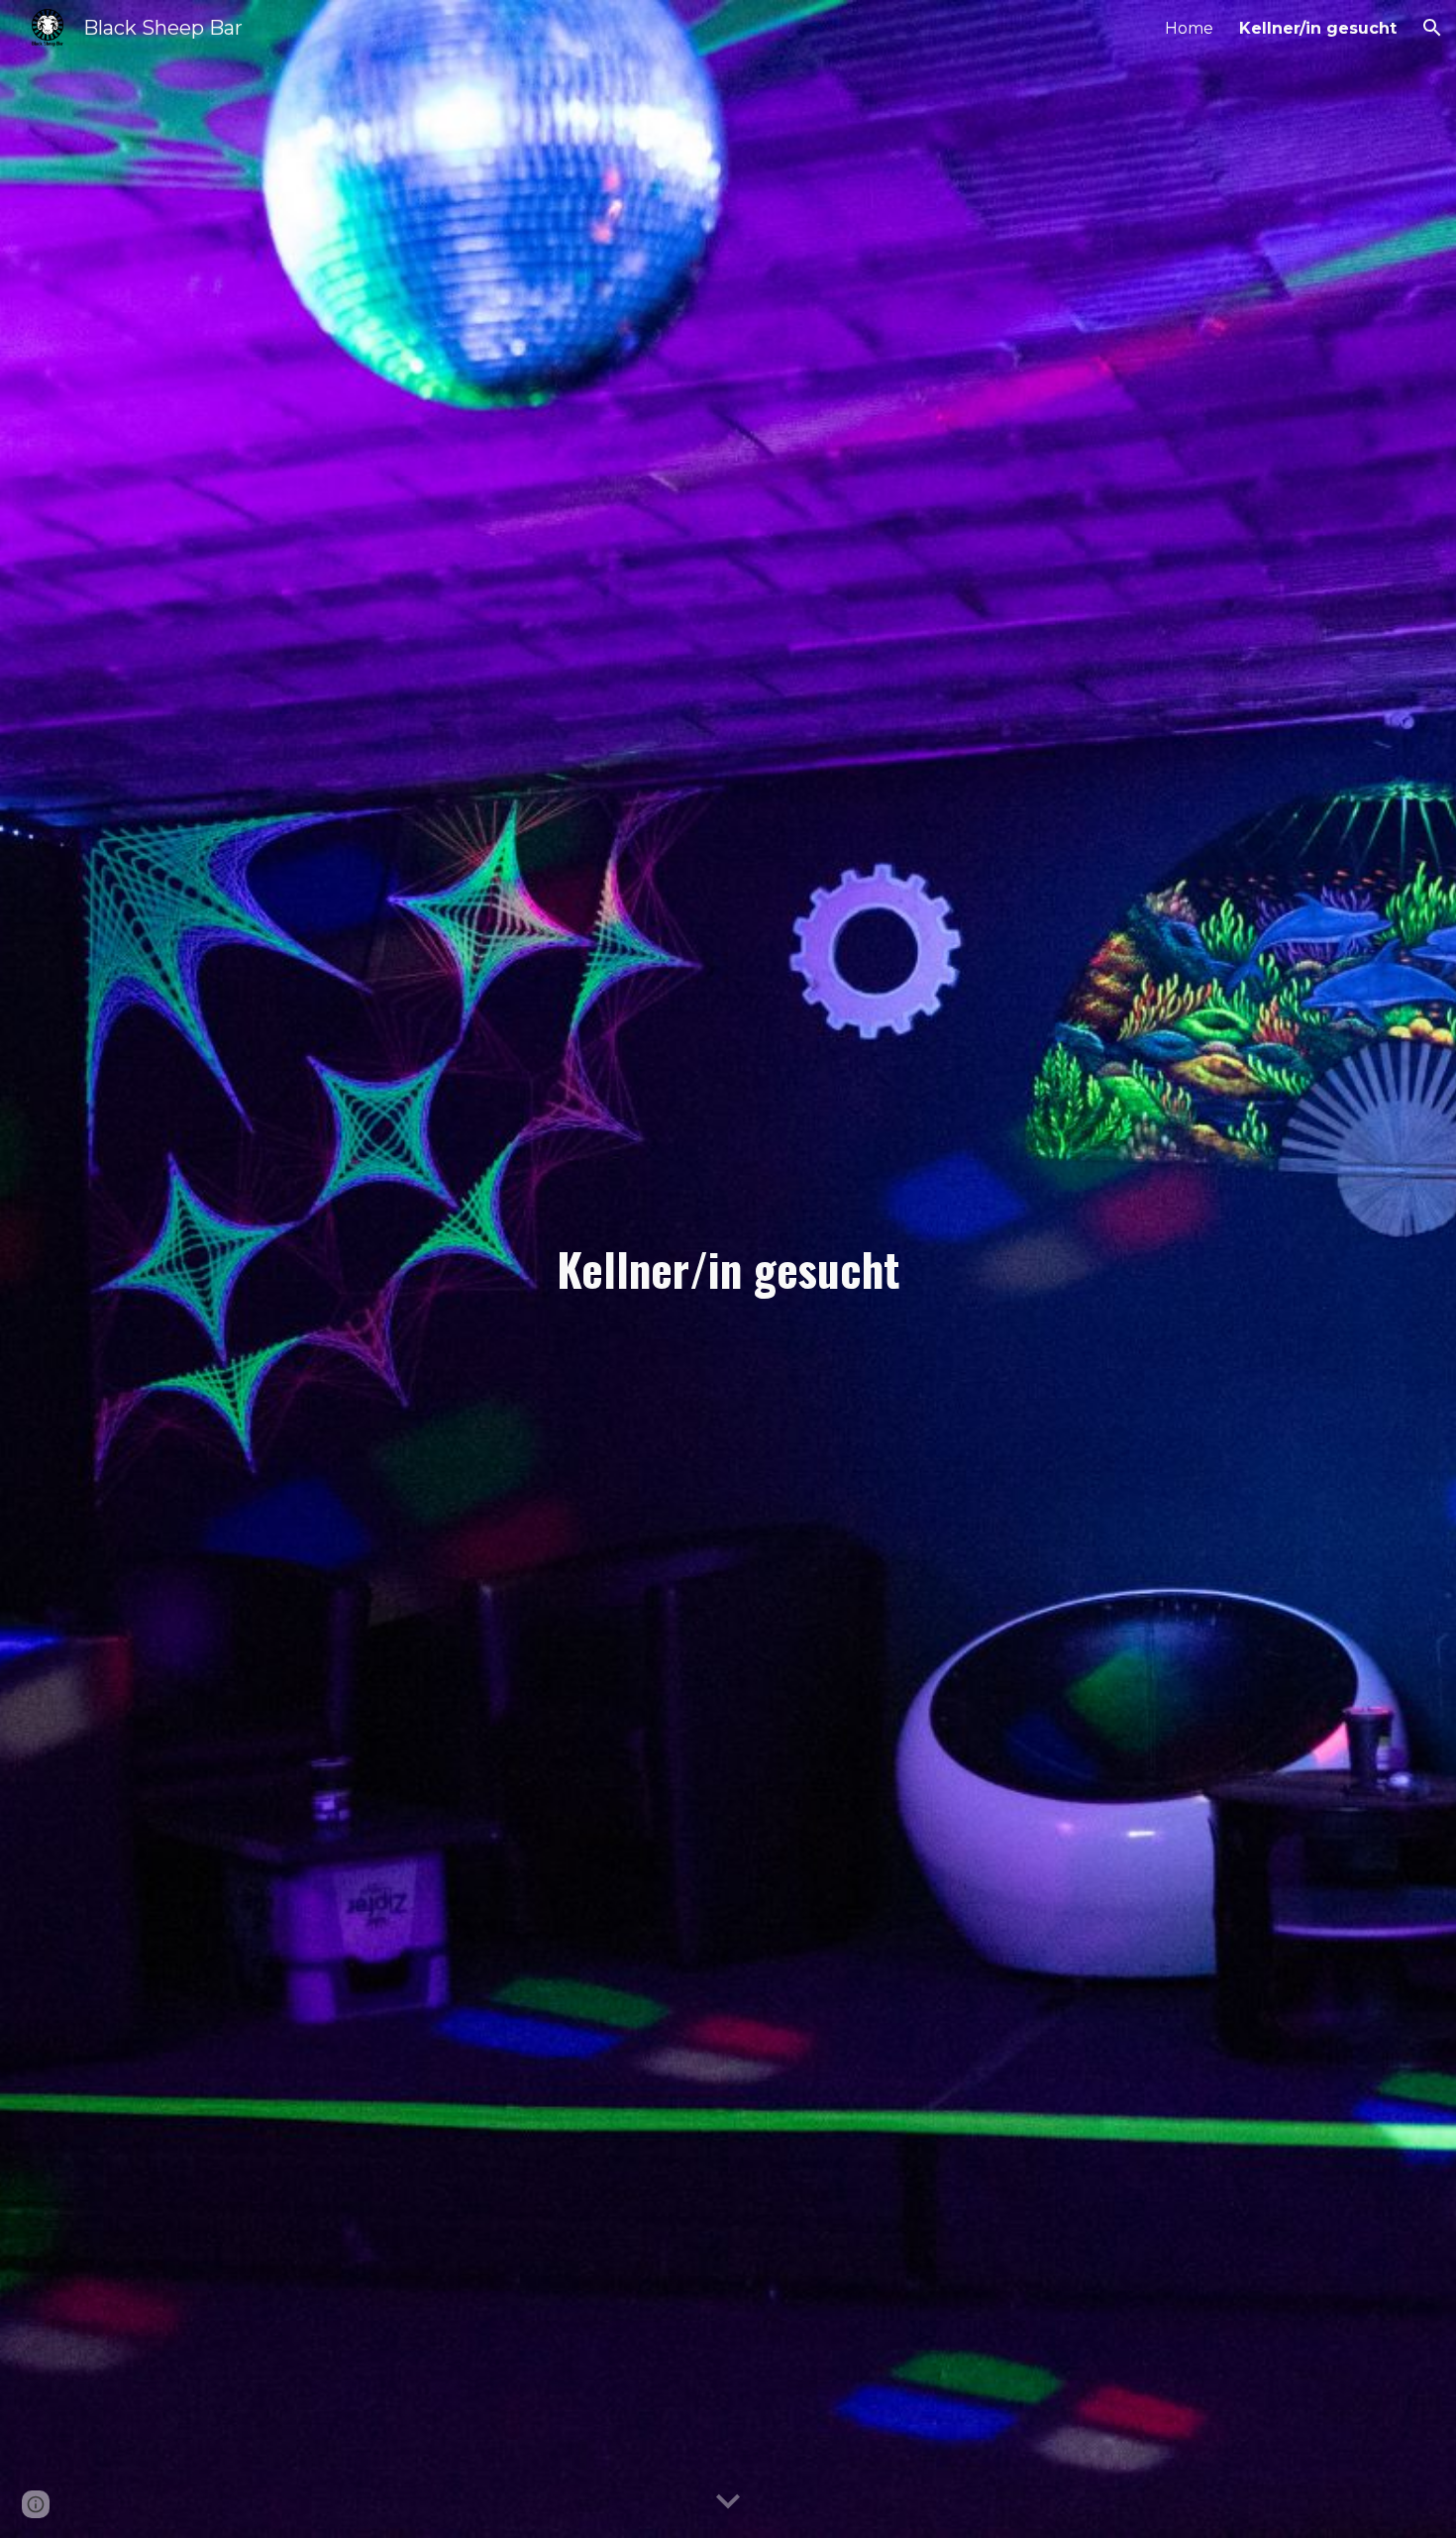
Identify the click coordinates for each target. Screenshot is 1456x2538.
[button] (1432, 28)
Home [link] (1189, 28)
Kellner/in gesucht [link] (1318, 28)
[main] (728, 1269)
